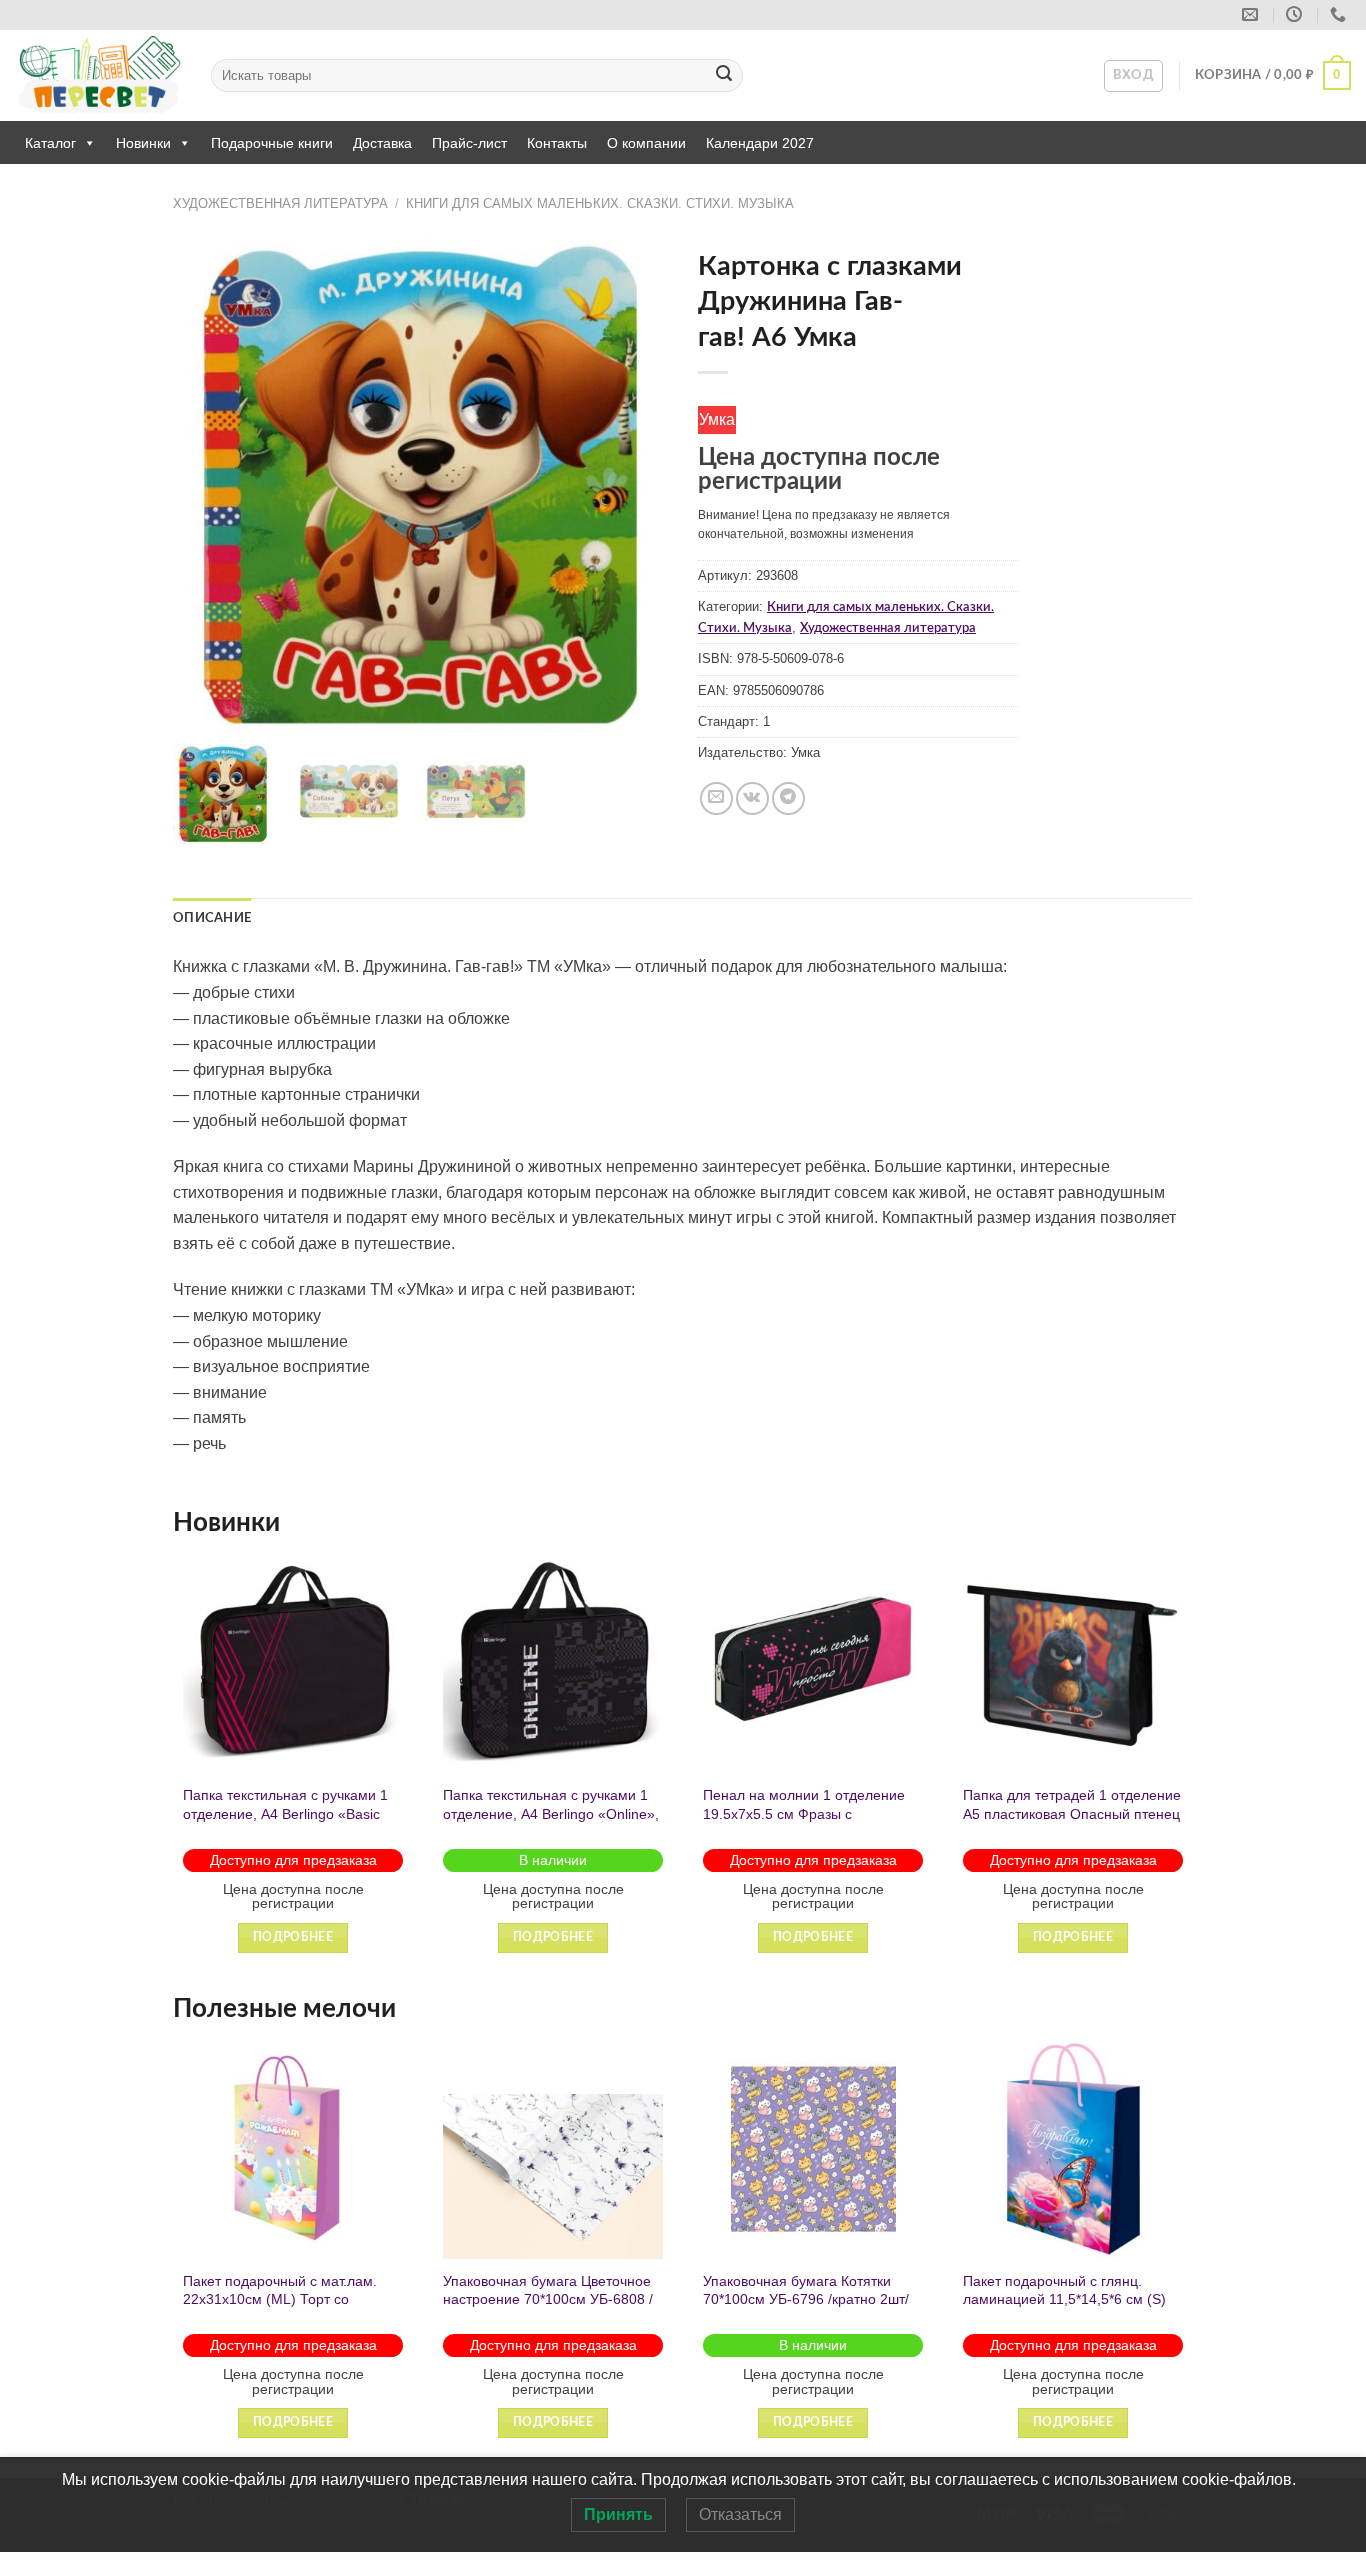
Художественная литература (280, 203)
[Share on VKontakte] (752, 798)
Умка (717, 419)
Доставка (382, 143)
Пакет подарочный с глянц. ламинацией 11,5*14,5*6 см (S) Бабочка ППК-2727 (1064, 2299)
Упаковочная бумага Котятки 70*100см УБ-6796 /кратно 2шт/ (806, 2290)
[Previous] (174, 1770)
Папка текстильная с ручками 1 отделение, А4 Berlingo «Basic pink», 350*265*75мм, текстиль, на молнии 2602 (285, 1823)
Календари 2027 (760, 143)
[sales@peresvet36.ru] (1252, 14)
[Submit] (724, 76)
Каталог (50, 143)
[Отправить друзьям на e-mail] (716, 798)
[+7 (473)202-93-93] (1340, 14)
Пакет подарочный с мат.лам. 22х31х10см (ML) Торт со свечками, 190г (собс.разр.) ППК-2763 (280, 2309)
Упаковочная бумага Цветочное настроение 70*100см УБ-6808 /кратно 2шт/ (548, 2299)
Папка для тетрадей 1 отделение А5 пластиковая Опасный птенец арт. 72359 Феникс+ (1072, 1813)
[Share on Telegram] (788, 798)
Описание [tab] (212, 918)
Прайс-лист (469, 143)
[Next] (1192, 1770)
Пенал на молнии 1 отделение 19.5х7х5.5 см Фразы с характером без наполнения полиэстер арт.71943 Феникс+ (804, 1823)
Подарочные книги (272, 143)
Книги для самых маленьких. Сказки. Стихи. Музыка (600, 203)
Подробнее (293, 1937)
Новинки (143, 143)
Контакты (557, 143)
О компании (646, 143)
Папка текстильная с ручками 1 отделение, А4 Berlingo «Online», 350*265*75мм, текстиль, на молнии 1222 (551, 1823)
